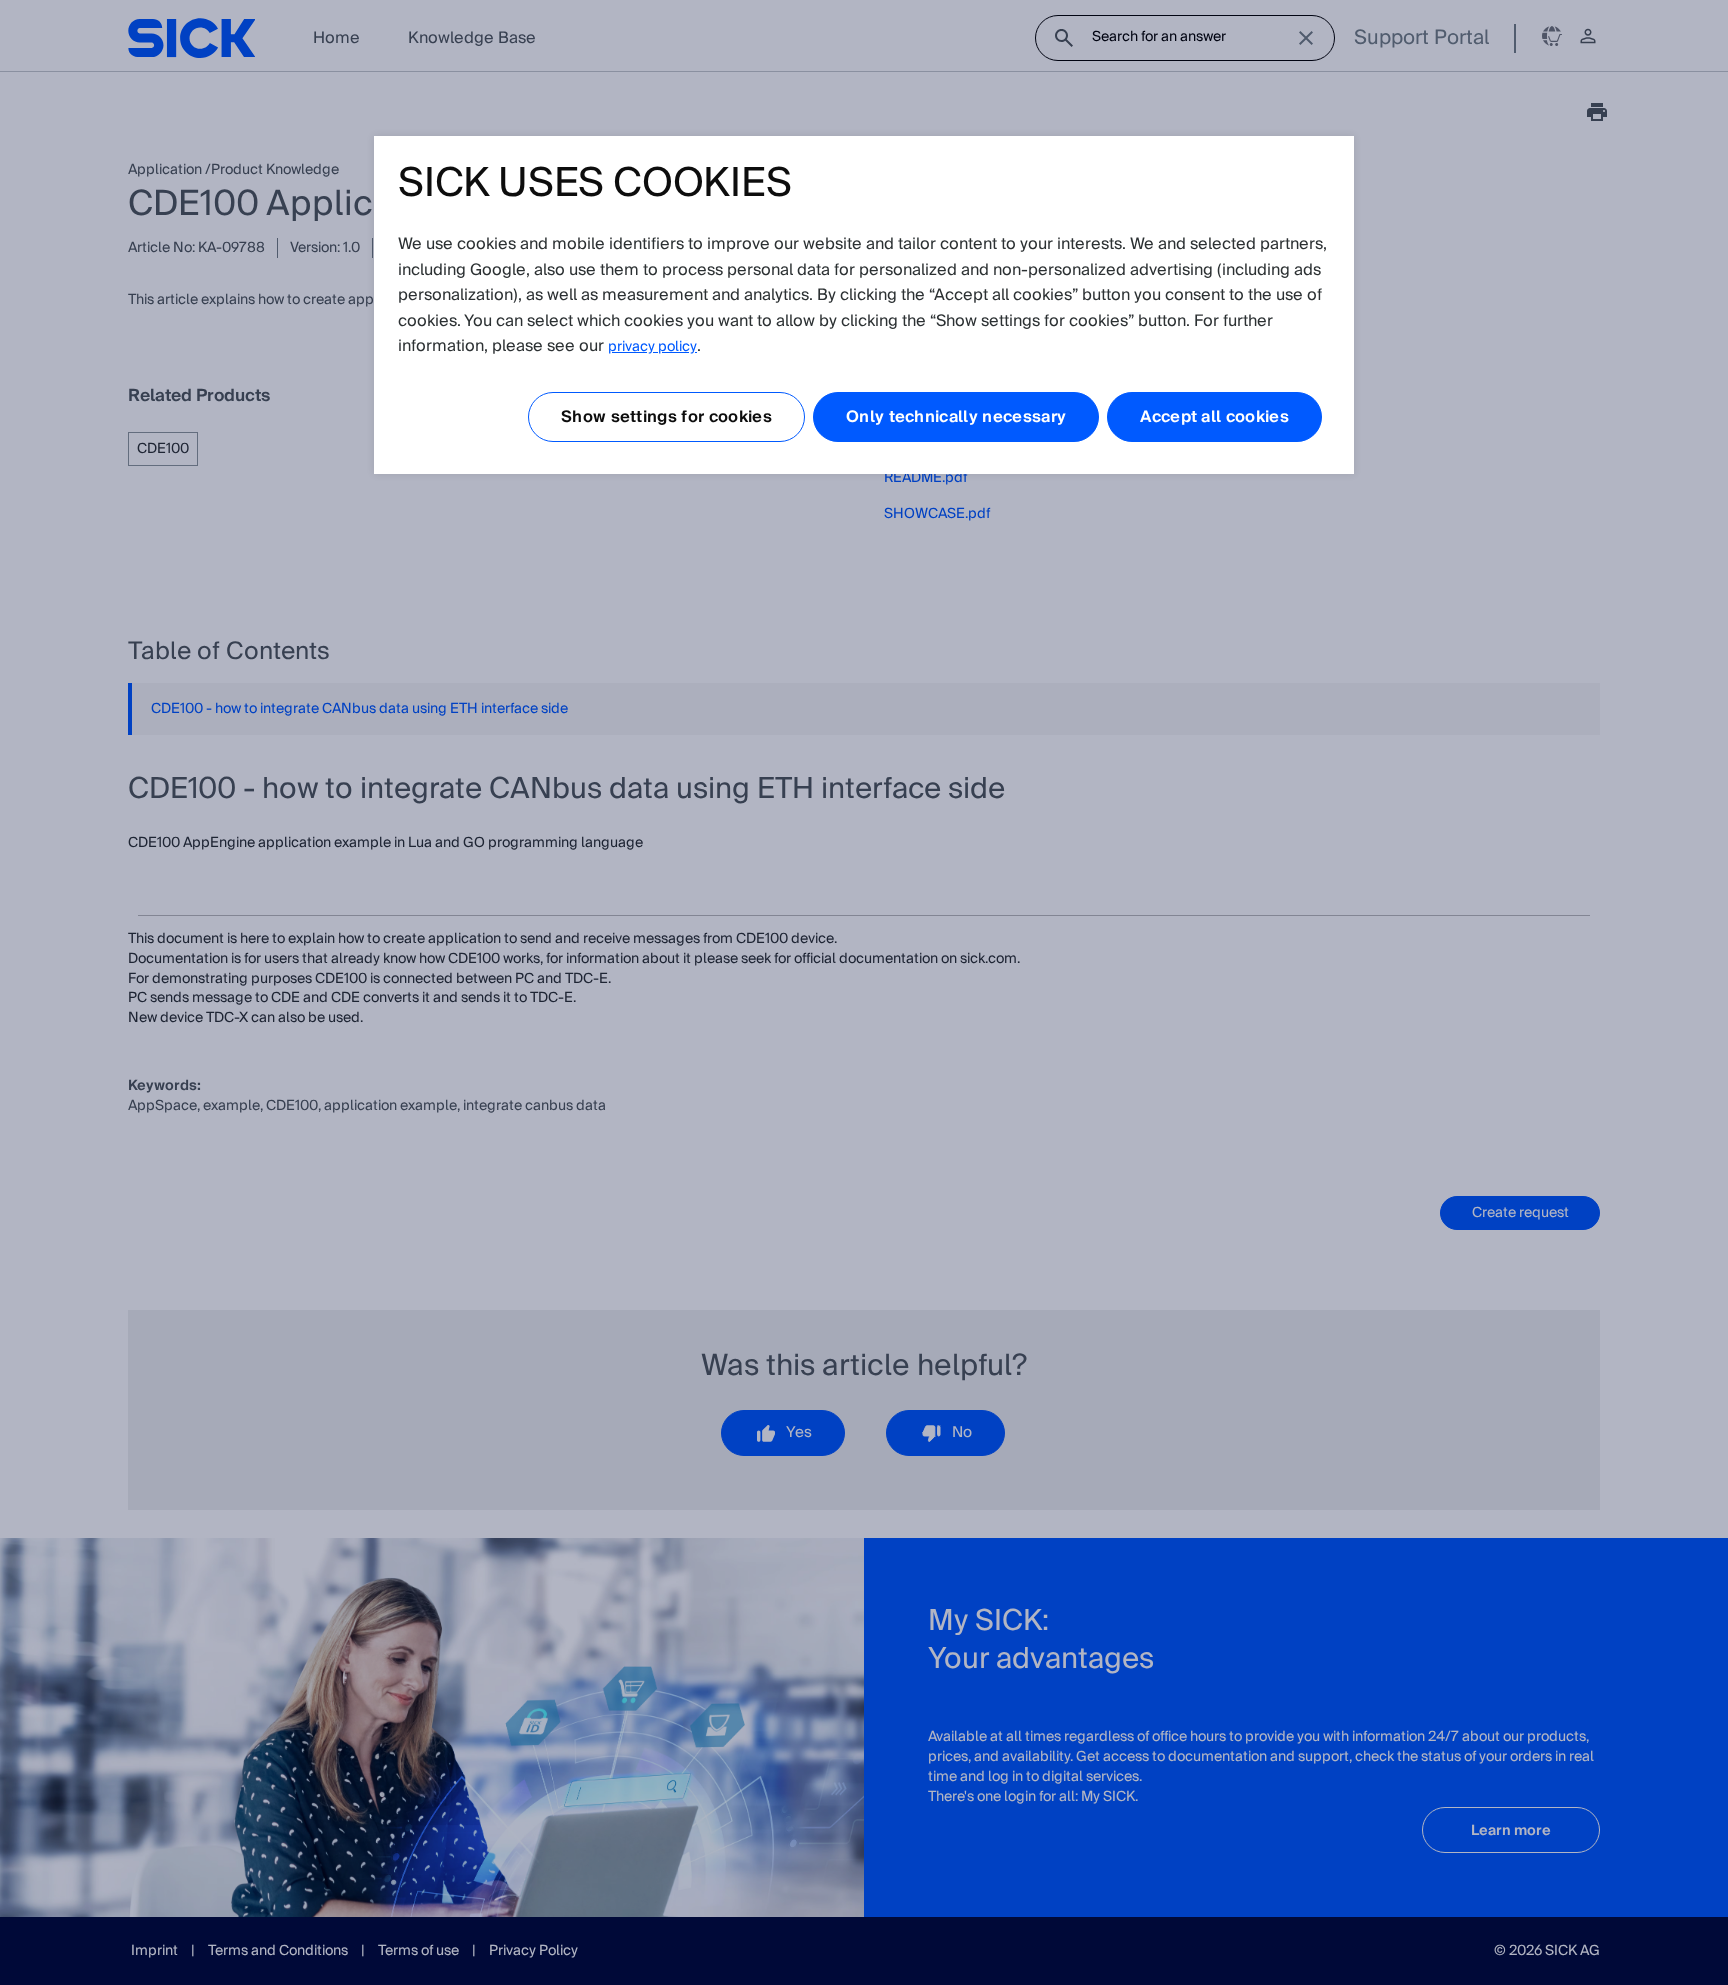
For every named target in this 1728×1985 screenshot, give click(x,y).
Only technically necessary (956, 417)
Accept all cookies (1214, 417)
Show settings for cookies (666, 417)
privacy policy (652, 347)
